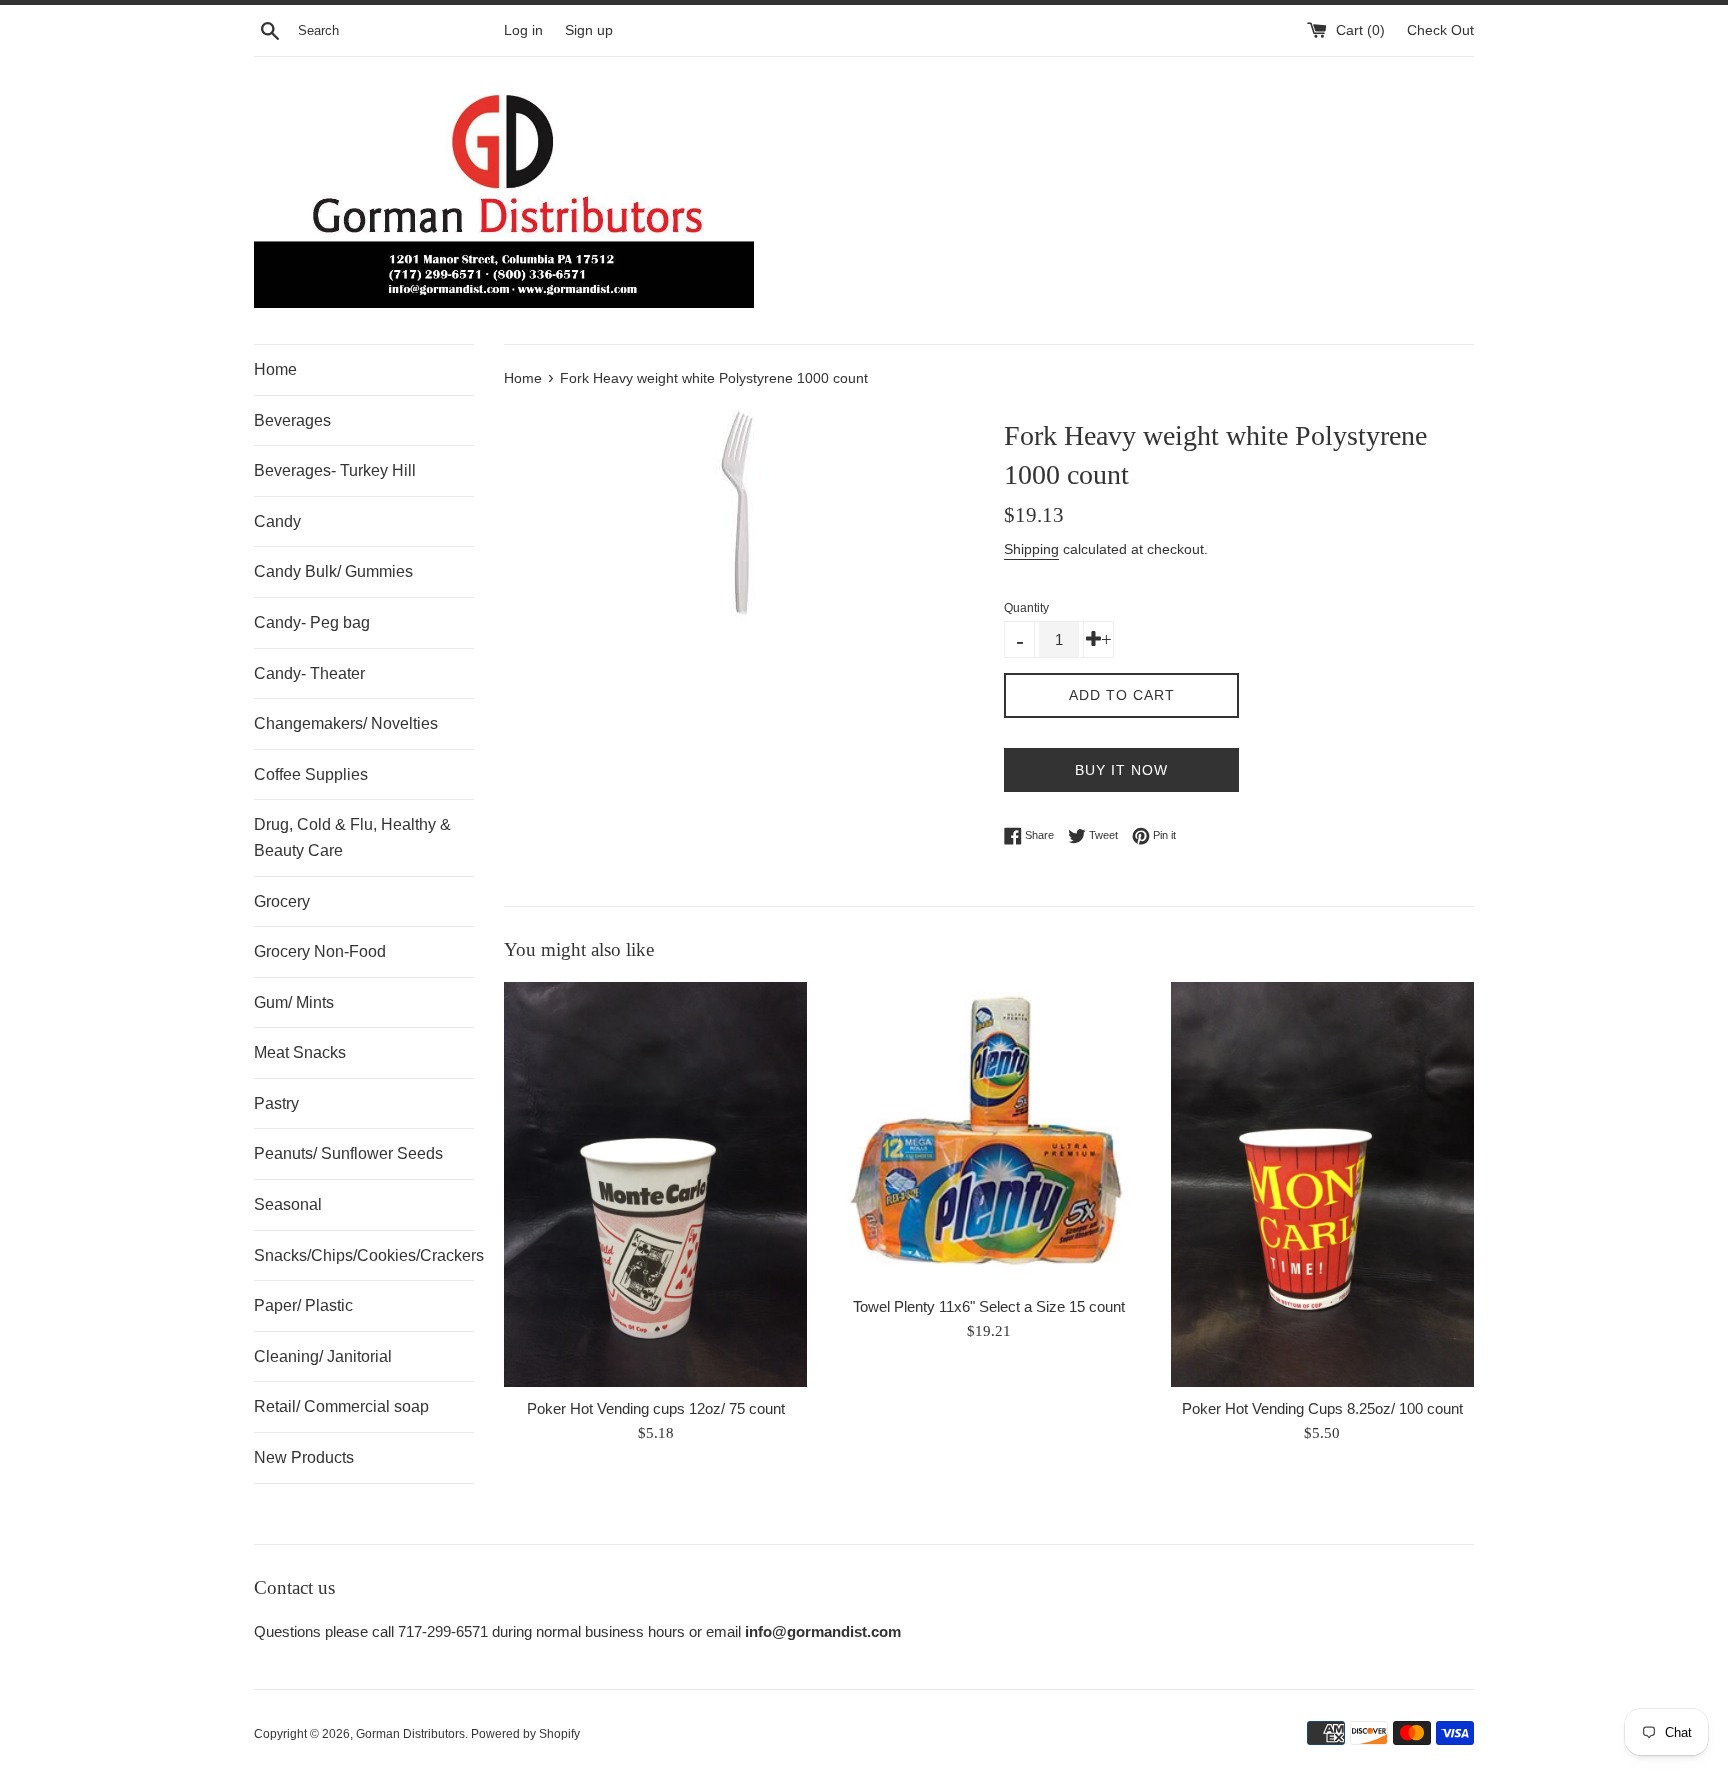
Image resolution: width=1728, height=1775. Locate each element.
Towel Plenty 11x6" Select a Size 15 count (989, 1306)
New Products (304, 1457)
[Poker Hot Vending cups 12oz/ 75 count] (655, 1184)
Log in (523, 30)
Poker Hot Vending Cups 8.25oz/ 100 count (1322, 1408)
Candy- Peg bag (312, 622)
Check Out (1440, 30)
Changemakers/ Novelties (346, 723)
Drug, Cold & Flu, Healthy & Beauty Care (352, 837)
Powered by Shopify (525, 1734)
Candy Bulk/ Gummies (333, 571)
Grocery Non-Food (320, 951)
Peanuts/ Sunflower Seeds (348, 1153)
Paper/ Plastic (303, 1305)
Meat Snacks (300, 1052)
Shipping (1031, 549)
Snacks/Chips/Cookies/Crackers (364, 1255)
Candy (277, 521)
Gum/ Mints (294, 1002)
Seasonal (288, 1204)
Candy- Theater (309, 673)
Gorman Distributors (410, 1734)
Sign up (589, 30)
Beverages (292, 420)
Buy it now (1121, 770)
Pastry (276, 1103)
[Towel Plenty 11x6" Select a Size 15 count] (988, 1133)
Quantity (1026, 608)
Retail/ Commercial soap (341, 1406)
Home (275, 369)
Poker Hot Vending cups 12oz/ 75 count (656, 1408)
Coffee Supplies (311, 774)
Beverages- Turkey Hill (335, 470)
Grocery (282, 901)
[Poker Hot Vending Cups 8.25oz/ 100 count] (1322, 1184)
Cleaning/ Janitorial (323, 1356)
